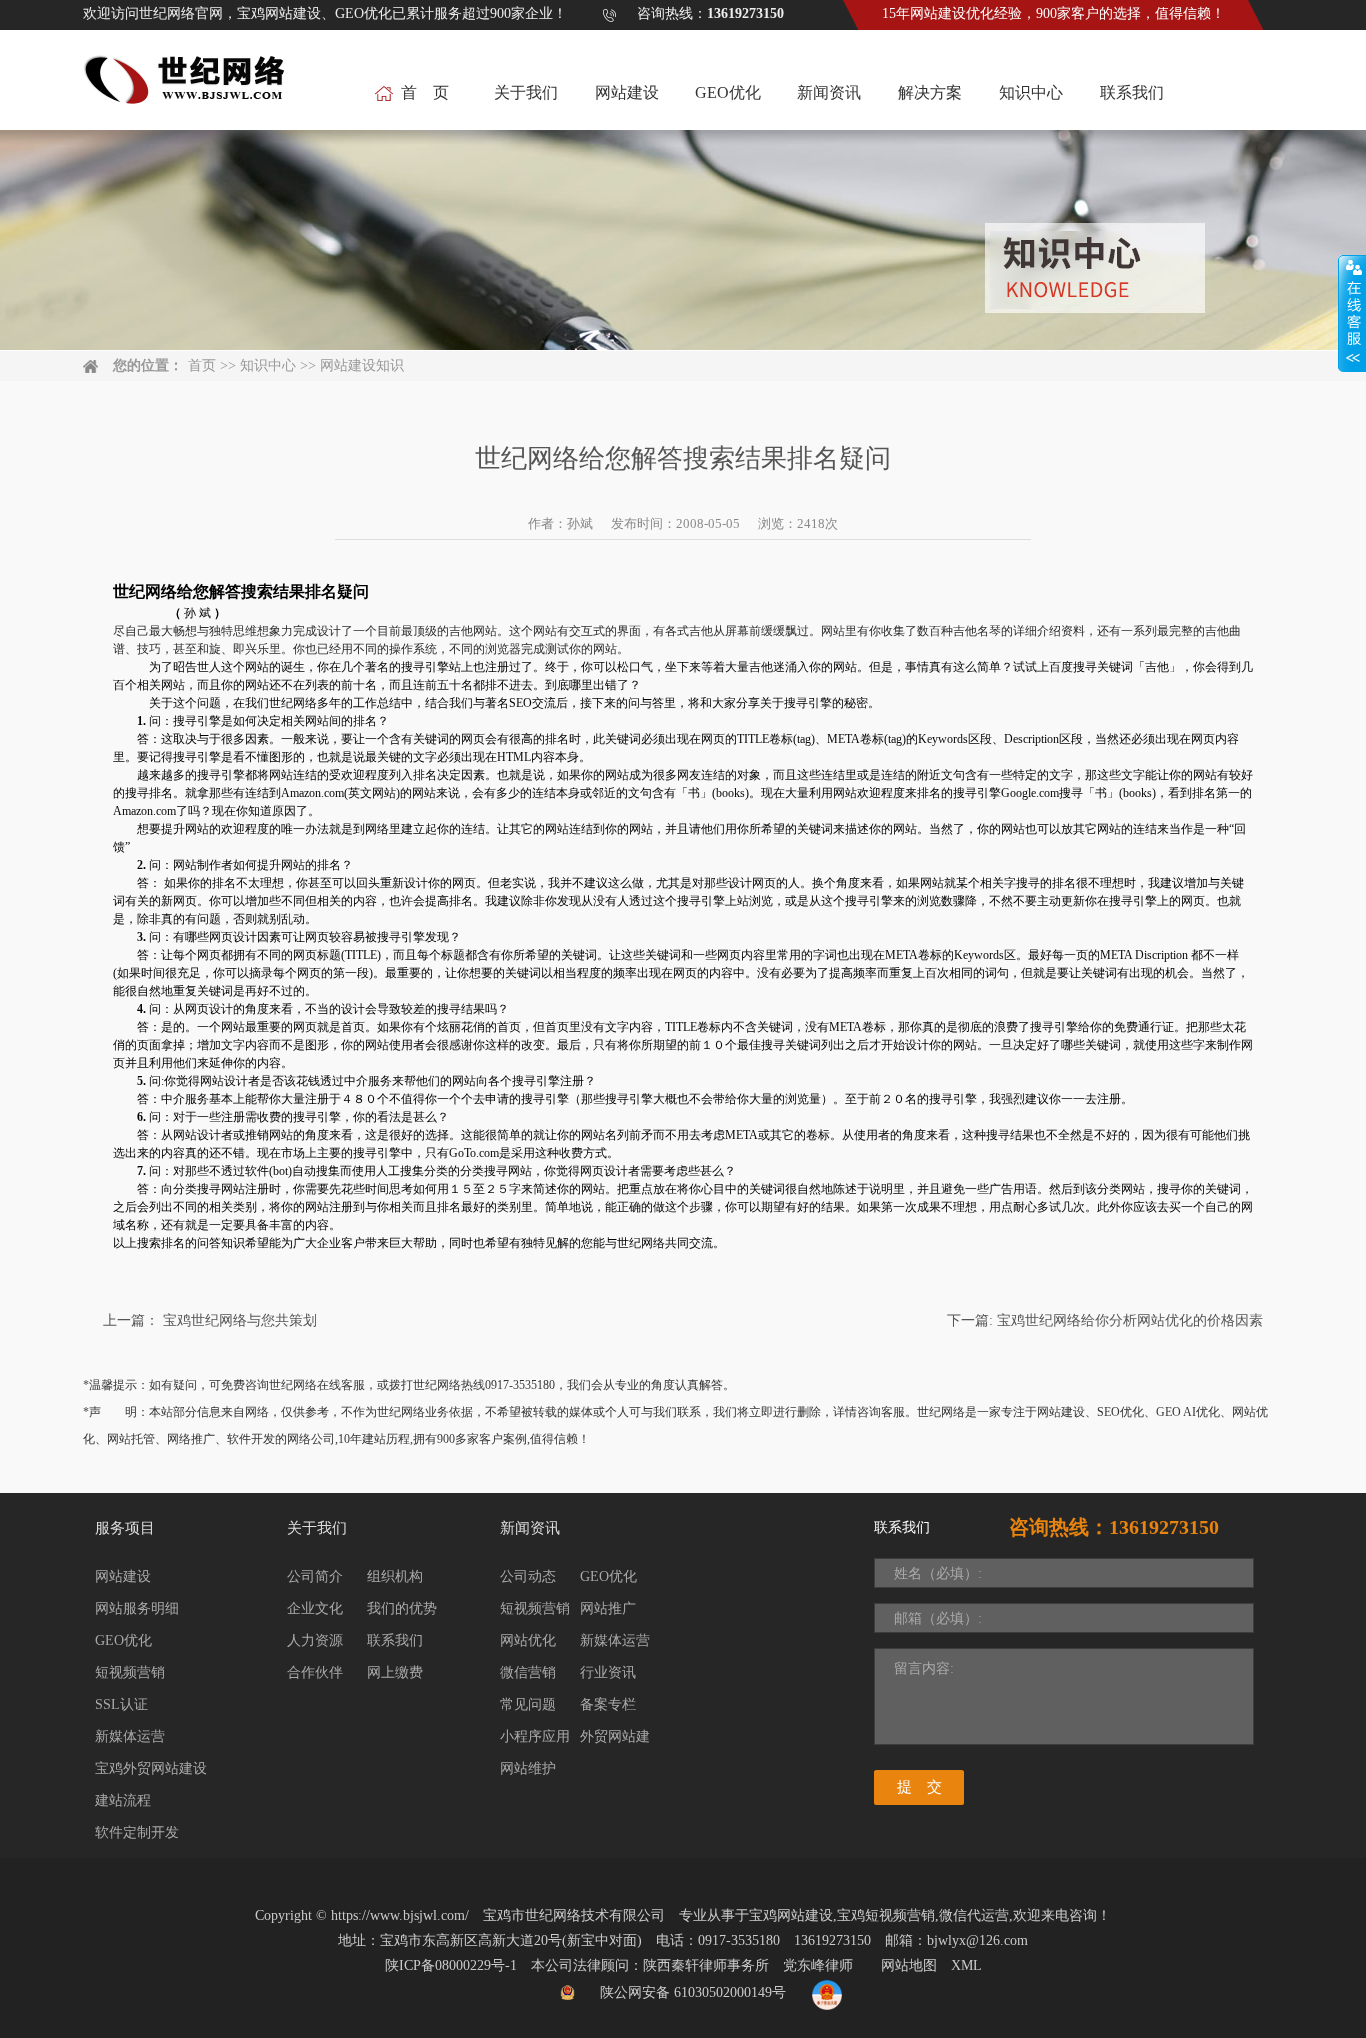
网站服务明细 (137, 1608)
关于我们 (526, 92)
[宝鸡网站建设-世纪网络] (187, 90)
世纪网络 (293, 703)
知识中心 (1031, 92)
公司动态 (528, 1576)
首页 (202, 365)
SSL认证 (121, 1704)
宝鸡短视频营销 (886, 1915)
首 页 (425, 92)
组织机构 (395, 1576)
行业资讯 (608, 1672)
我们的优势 (402, 1608)
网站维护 (528, 1768)
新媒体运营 (130, 1736)
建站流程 (123, 1800)
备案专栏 (608, 1704)
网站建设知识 (362, 365)
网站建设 (627, 92)
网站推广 (608, 1608)
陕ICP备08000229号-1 (451, 1965)
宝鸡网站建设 (791, 1915)
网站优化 (528, 1640)
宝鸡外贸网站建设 (151, 1768)
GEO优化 (728, 92)
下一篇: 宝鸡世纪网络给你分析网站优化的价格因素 (1105, 1320)
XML (966, 1965)
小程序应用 (535, 1736)
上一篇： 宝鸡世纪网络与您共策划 (210, 1320)
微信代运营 (974, 1915)
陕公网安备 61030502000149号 (693, 1992)
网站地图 (909, 1965)
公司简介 (315, 1576)
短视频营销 (130, 1672)
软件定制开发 (137, 1832)
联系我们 (1132, 92)
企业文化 (315, 1608)
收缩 (1352, 314)
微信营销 (528, 1672)
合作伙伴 (315, 1672)
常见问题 (528, 1704)
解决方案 (930, 92)
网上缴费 (395, 1672)
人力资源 (315, 1640)
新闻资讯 (829, 92)
